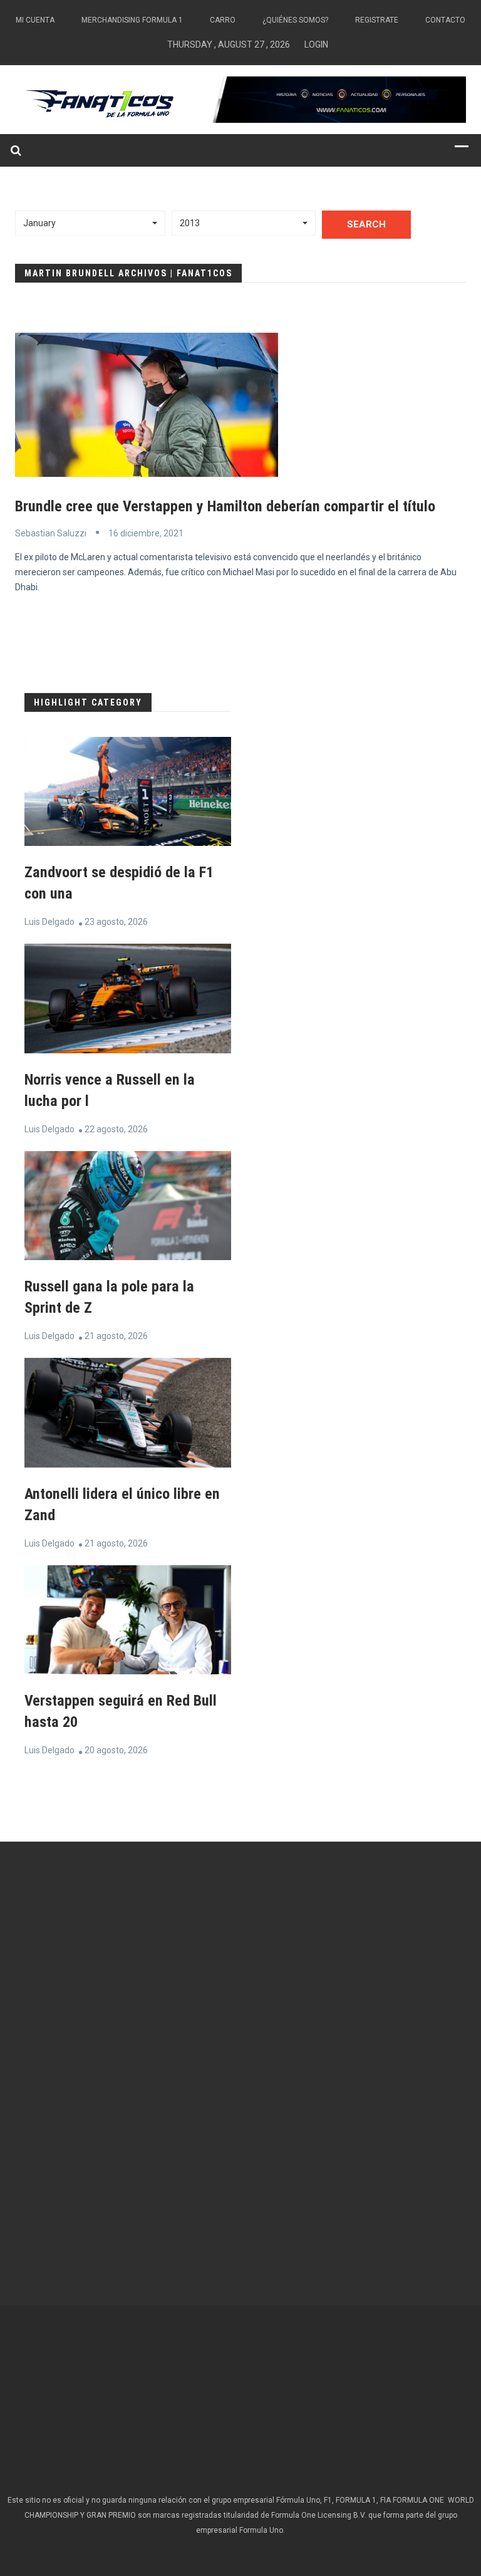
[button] (90, 223)
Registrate (377, 20)
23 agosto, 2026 (116, 922)
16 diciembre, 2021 (146, 533)
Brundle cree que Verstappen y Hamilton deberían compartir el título (225, 506)
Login (316, 44)
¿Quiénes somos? (295, 20)
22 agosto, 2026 (116, 1129)
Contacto (445, 20)
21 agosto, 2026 (116, 1336)
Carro (223, 20)
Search (366, 224)
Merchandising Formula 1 (132, 20)
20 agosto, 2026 (116, 1750)
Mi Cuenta (35, 20)
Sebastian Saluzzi (51, 533)
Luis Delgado (49, 922)
